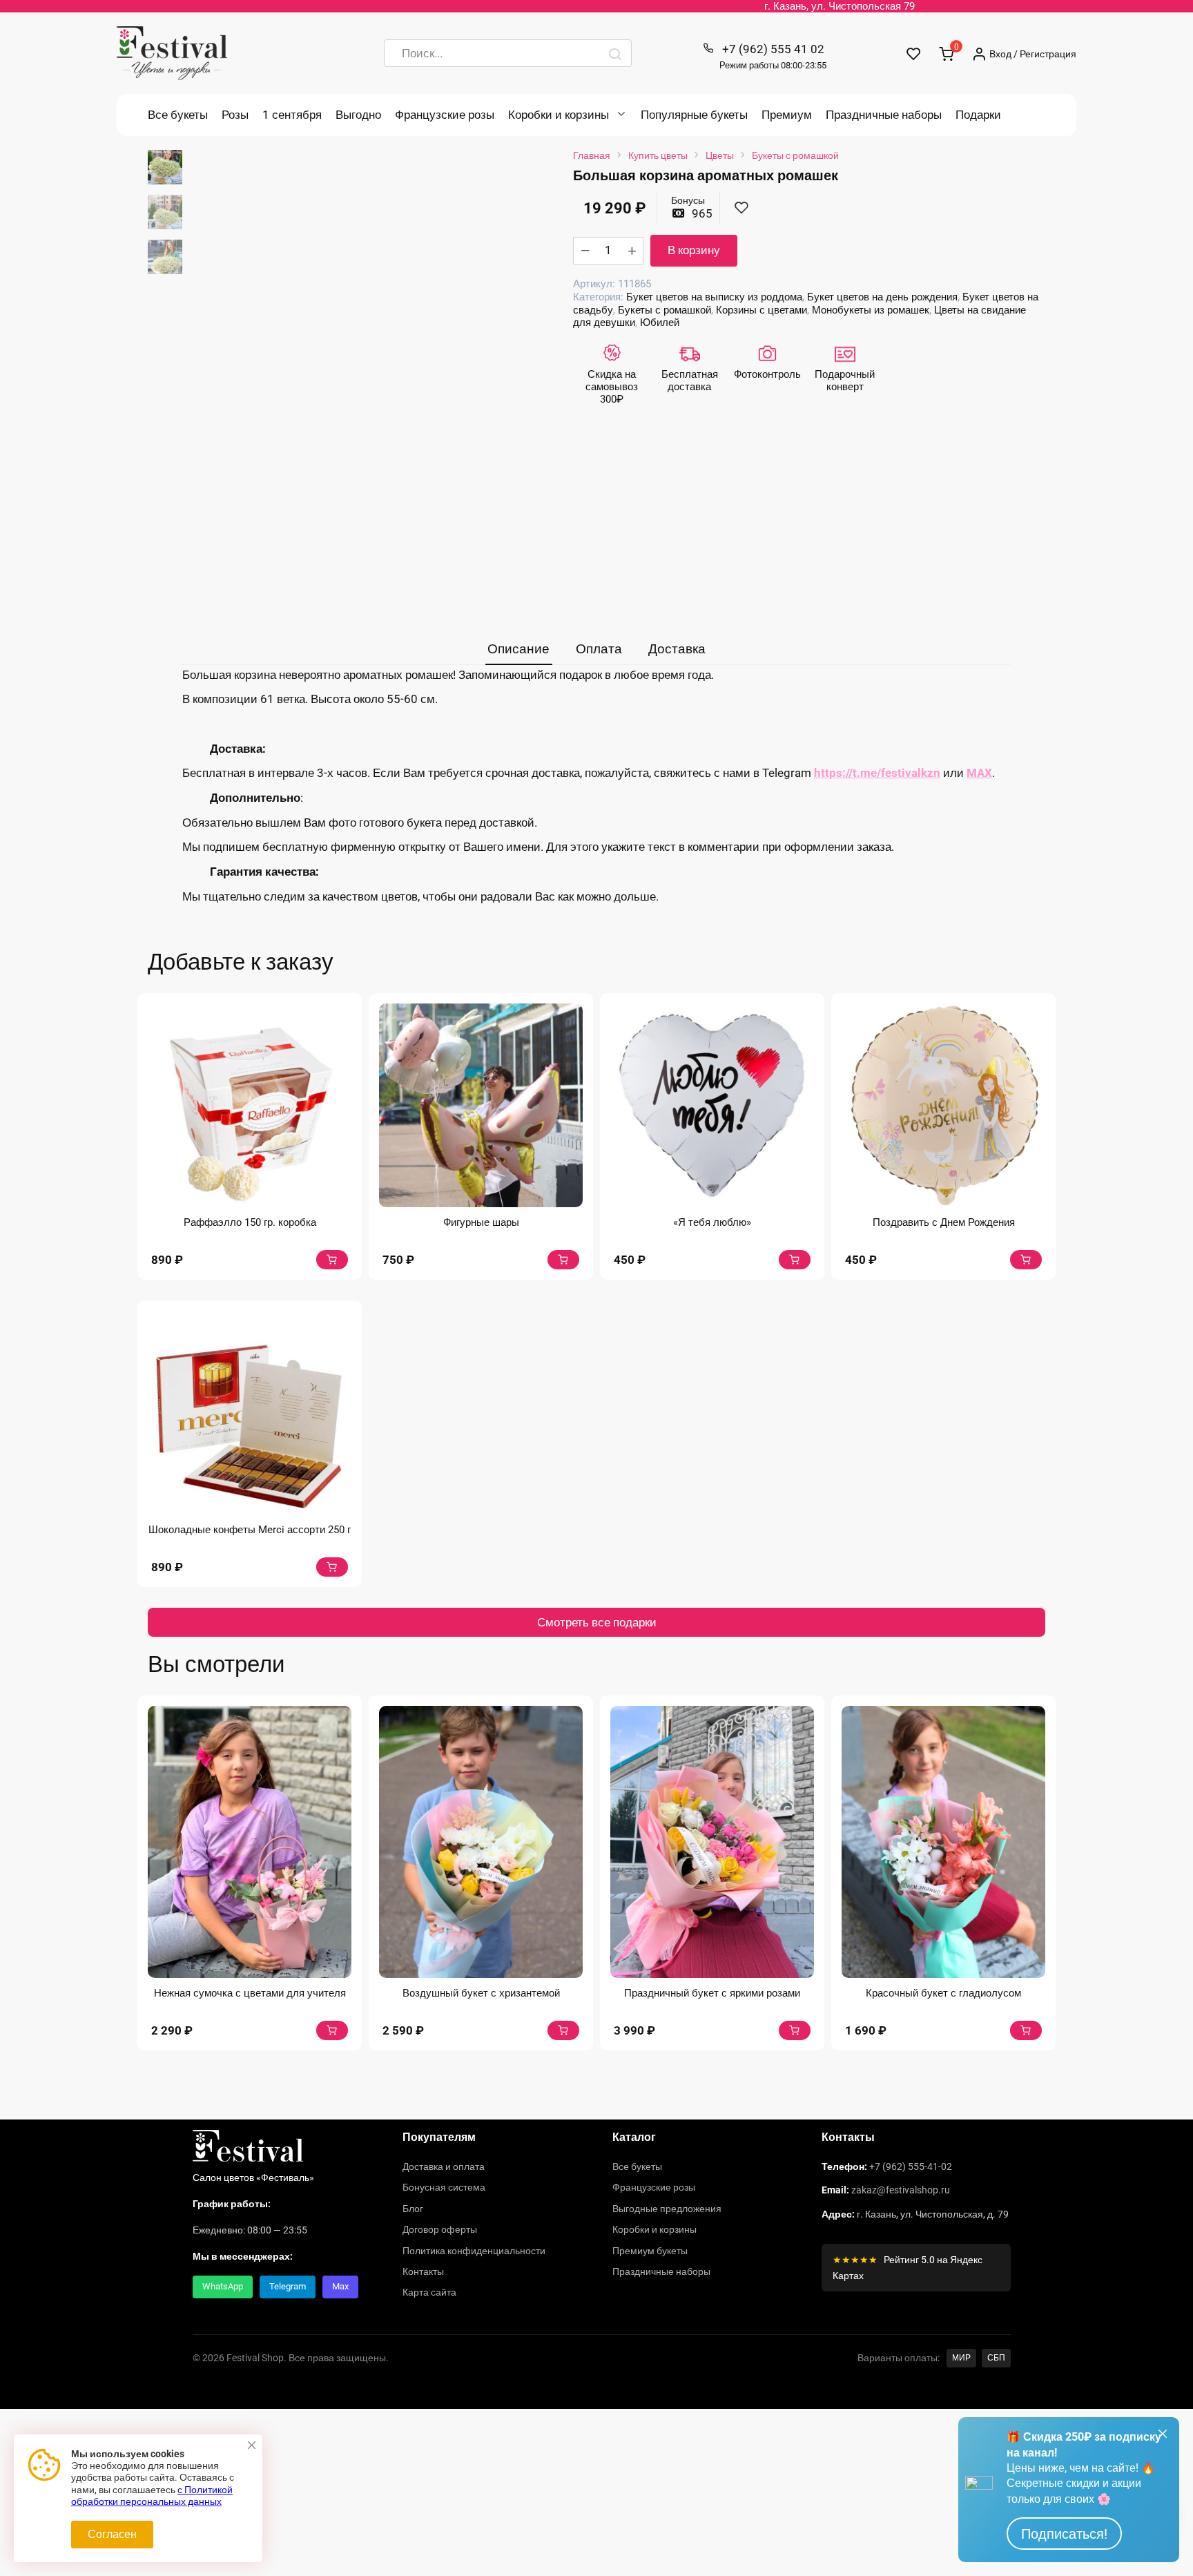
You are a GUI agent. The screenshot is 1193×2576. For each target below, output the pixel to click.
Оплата (599, 649)
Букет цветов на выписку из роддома (714, 297)
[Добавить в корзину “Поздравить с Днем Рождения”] (1026, 1260)
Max (340, 2286)
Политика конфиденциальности (474, 2251)
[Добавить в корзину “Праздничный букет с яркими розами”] (795, 2030)
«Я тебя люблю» (712, 1222)
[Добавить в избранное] (741, 208)
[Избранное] (914, 54)
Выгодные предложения (667, 2209)
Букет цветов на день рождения (882, 297)
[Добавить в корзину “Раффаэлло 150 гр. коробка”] (332, 1260)
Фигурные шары (481, 1222)
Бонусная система (444, 2187)
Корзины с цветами (762, 310)
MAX (979, 773)
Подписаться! (1064, 2534)
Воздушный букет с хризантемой (481, 1993)
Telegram (288, 2286)
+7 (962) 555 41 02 (773, 56)
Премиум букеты (650, 2251)
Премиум (787, 115)
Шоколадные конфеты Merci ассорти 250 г (250, 1530)
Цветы (720, 155)
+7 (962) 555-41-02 (911, 2166)
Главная (592, 155)
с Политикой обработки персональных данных (152, 2496)
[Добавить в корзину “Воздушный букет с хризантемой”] (563, 2030)
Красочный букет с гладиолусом (943, 1993)
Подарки (978, 115)
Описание (518, 649)
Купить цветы (658, 155)
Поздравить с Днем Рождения (944, 1222)
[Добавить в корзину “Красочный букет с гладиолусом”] (1026, 2030)
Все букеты (178, 115)
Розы (235, 115)
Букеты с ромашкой (795, 155)
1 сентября (292, 115)
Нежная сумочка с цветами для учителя (250, 1993)
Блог (413, 2209)
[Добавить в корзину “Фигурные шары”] (563, 1260)
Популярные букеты (694, 115)
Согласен (112, 2534)
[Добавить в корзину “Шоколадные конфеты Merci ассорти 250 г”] (332, 1567)
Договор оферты (440, 2229)
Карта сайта (429, 2292)
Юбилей (660, 323)
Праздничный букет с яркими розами (712, 1993)
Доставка (677, 649)
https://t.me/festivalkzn (877, 773)
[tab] (519, 650)
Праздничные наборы (884, 115)
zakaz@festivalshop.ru (901, 2190)
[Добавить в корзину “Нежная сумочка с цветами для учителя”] (332, 2030)
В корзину (694, 250)
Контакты (423, 2271)
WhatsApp (223, 2286)
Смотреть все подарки (597, 1622)
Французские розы (445, 115)
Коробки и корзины (559, 115)
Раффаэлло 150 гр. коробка (250, 1222)
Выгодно (358, 115)
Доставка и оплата (444, 2166)
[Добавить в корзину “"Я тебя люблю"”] (795, 1260)
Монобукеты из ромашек (871, 310)
